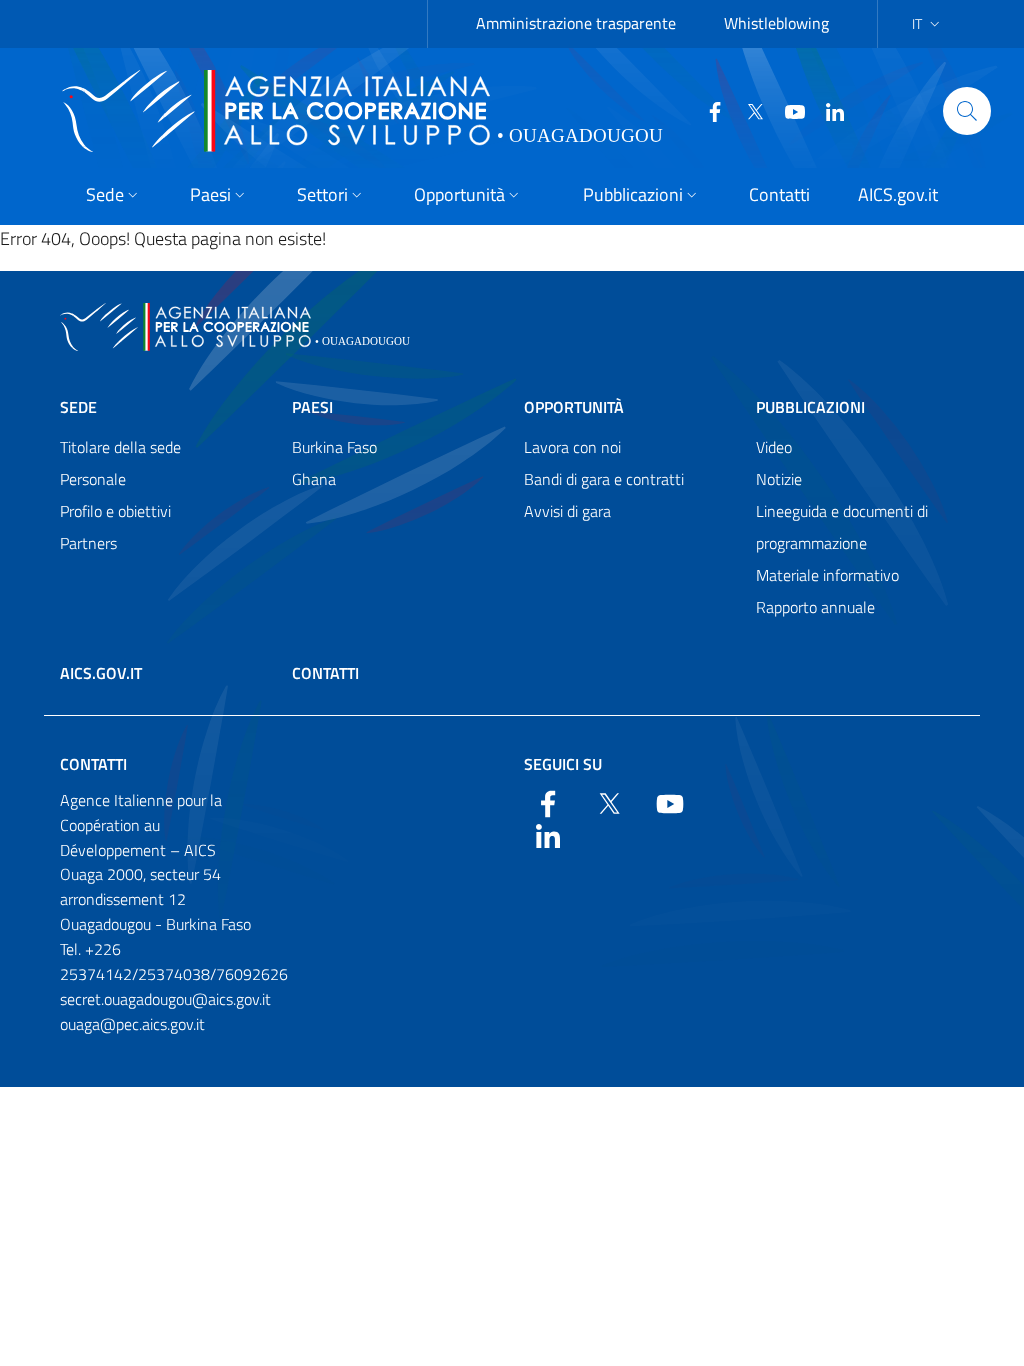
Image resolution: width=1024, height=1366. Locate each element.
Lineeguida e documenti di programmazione (842, 527)
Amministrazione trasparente (576, 23)
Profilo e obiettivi (115, 511)
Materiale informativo (827, 575)
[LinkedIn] (827, 110)
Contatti (325, 673)
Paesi (312, 407)
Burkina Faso (334, 447)
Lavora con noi (572, 447)
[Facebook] (707, 110)
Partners (88, 543)
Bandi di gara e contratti (604, 479)
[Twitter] (747, 110)
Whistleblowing (776, 23)
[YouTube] (787, 110)
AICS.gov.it (101, 673)
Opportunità (574, 407)
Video (774, 447)
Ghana (314, 479)
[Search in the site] (967, 111)
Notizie (779, 479)
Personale (93, 479)
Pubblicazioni (810, 407)
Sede (78, 407)
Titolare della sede (120, 447)
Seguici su (563, 764)
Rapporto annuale (815, 607)
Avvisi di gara (567, 511)
